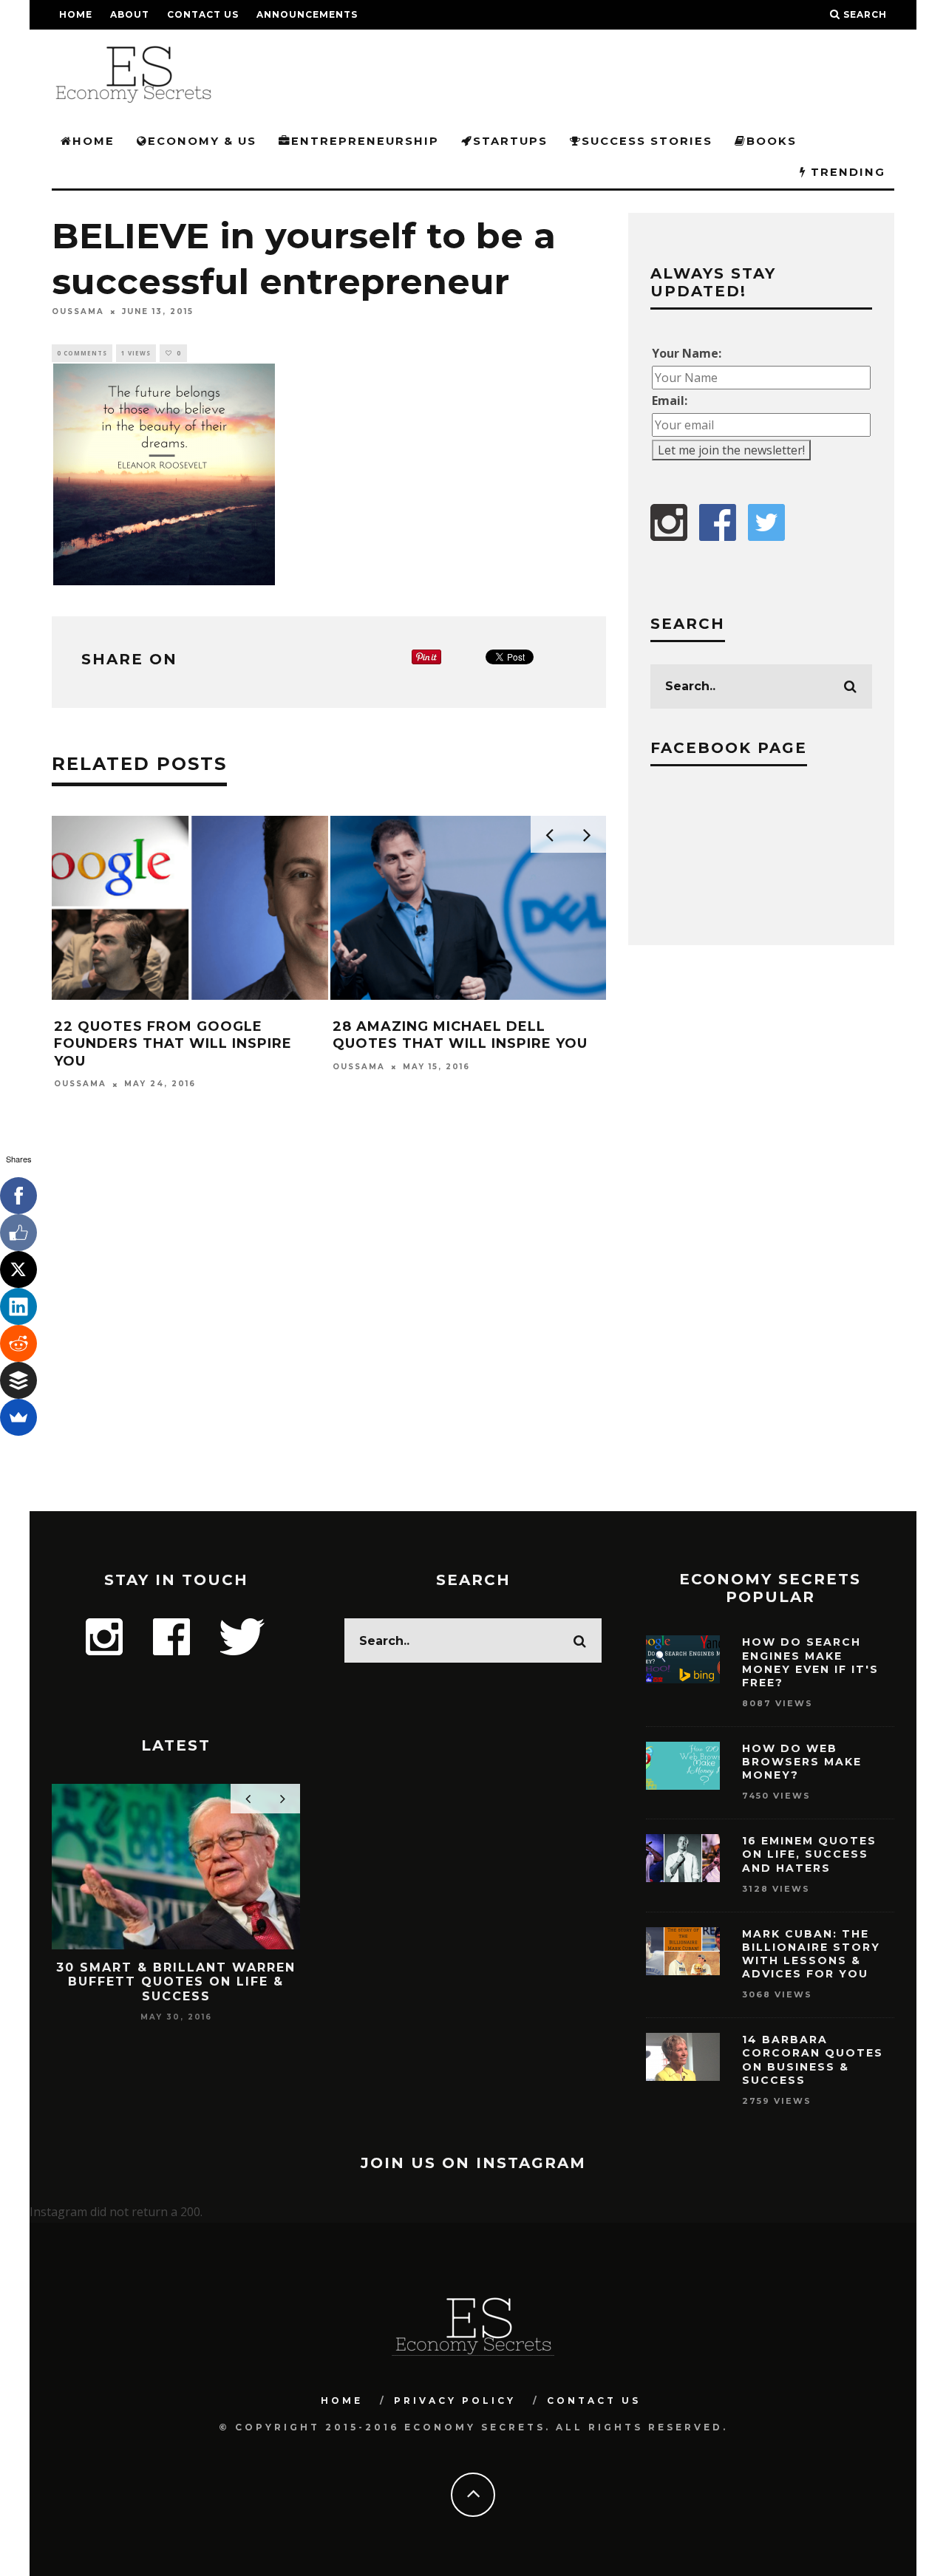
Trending (846, 172)
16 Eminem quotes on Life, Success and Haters (809, 1854)
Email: (670, 401)
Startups (510, 141)
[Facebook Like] (18, 1233)
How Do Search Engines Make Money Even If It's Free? (810, 1662)
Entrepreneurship (365, 141)
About (130, 14)
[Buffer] (18, 1380)
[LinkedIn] (18, 1306)
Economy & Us (202, 141)
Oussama (78, 311)
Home (76, 14)
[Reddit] (18, 1343)
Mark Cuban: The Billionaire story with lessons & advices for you (811, 1954)
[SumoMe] (18, 1417)
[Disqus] (329, 1321)
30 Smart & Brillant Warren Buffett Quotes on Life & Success (176, 1982)
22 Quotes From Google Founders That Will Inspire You (173, 1044)
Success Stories (647, 141)
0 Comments (82, 353)
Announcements (307, 14)
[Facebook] (18, 1196)
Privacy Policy (455, 2400)
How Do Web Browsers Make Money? (802, 1762)
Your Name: (687, 353)
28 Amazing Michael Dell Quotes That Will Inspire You (460, 1035)
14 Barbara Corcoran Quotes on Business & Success (813, 2060)
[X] (18, 1270)
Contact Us (203, 14)
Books (772, 141)
